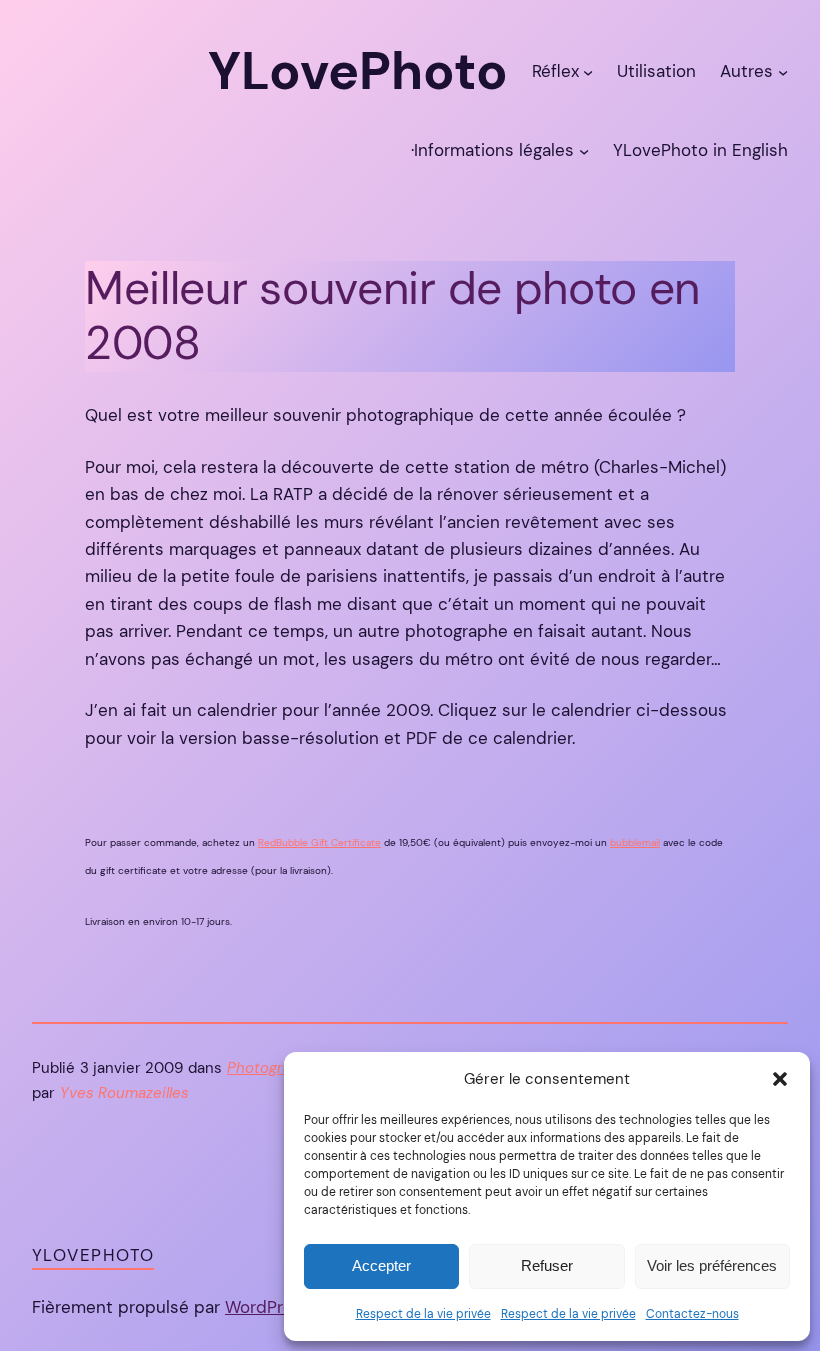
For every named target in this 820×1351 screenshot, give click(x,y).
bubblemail (635, 842)
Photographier (277, 1068)
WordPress (268, 1307)
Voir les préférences (712, 1265)
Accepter (381, 1265)
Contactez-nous (692, 1314)
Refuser (547, 1265)
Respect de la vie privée (423, 1314)
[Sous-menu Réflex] (588, 72)
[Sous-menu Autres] (783, 72)
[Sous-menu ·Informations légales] (584, 151)
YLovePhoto (93, 1255)
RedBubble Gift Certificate (319, 842)
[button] (780, 1079)
